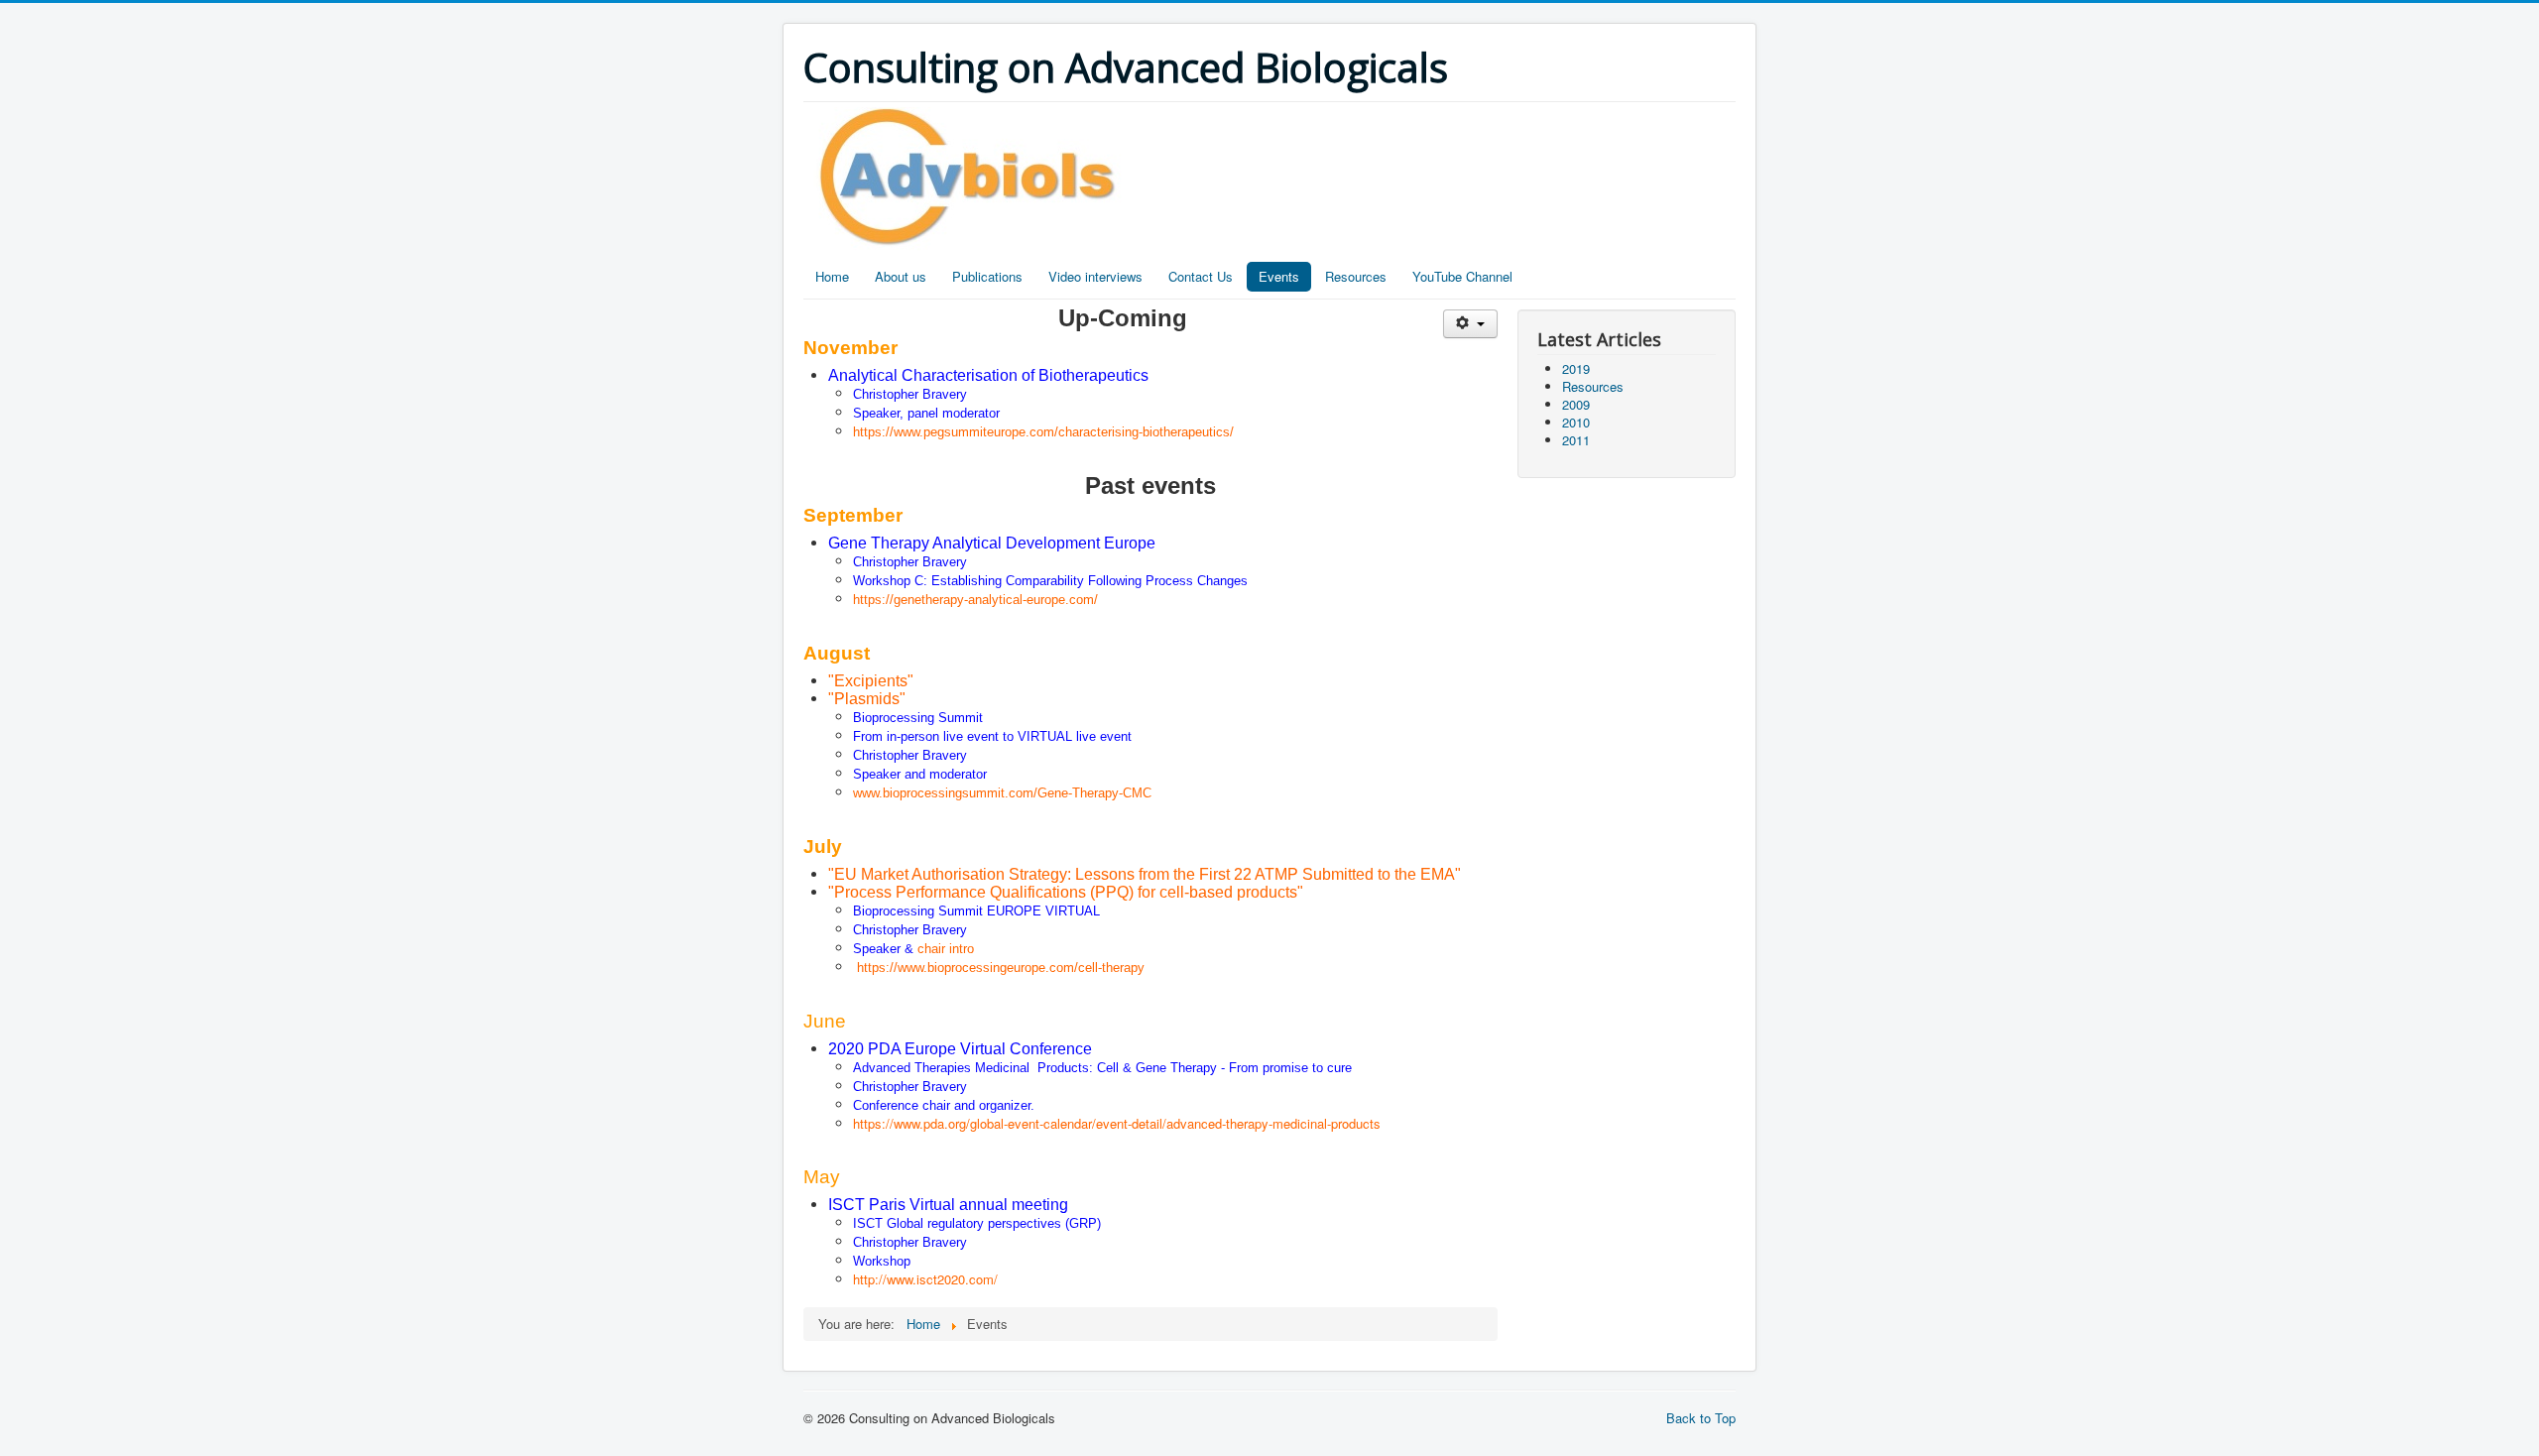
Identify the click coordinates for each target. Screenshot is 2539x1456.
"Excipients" (871, 681)
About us (901, 276)
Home (832, 276)
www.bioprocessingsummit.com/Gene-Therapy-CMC (1002, 793)
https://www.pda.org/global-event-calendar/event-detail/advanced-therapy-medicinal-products (1117, 1123)
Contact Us (1201, 276)
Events (1279, 276)
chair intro (946, 949)
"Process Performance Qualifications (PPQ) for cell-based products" (1066, 892)
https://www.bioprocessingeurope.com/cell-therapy (1001, 968)
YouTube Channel (1462, 276)
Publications (987, 276)
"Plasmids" (867, 699)
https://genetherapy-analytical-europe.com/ (975, 600)
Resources (1356, 276)
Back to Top (1701, 1418)
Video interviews (1095, 276)
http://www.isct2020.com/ (925, 1279)
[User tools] (1470, 324)
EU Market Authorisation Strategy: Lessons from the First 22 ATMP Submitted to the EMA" (1148, 874)
